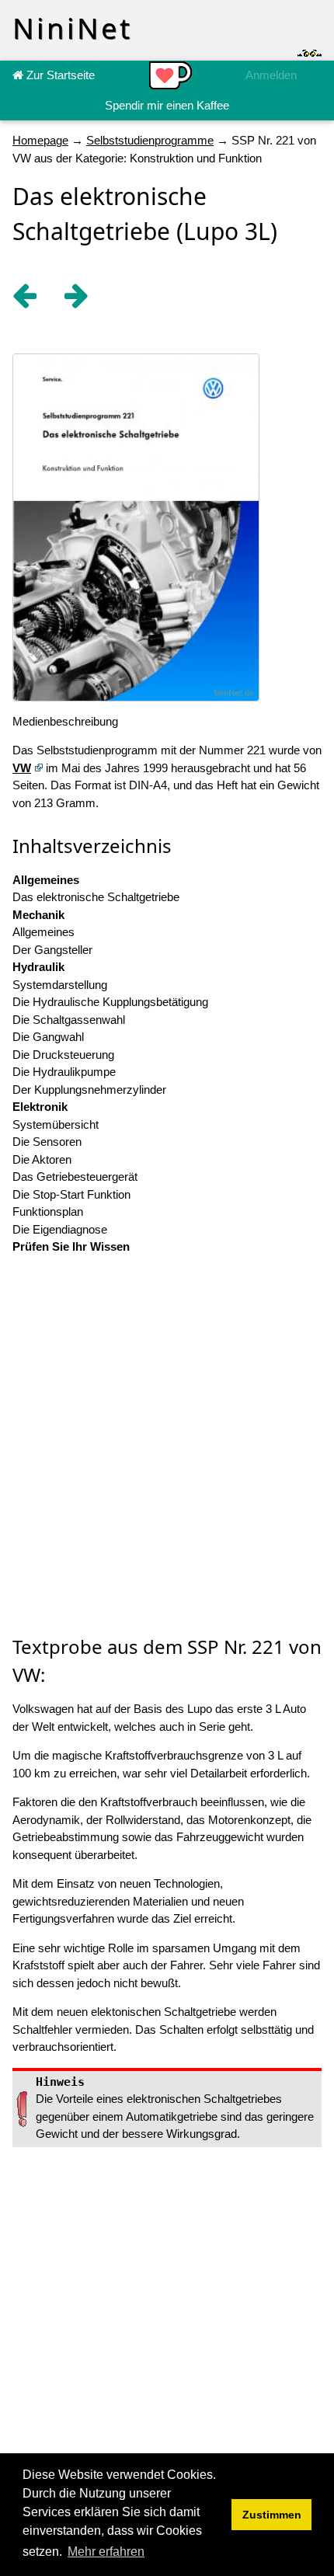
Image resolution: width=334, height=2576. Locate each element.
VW (22, 768)
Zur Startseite (59, 75)
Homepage (40, 140)
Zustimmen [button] (272, 2515)
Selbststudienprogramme (150, 140)
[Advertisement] (167, 1446)
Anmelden (271, 75)
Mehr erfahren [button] (106, 2552)
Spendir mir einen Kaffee (167, 105)
